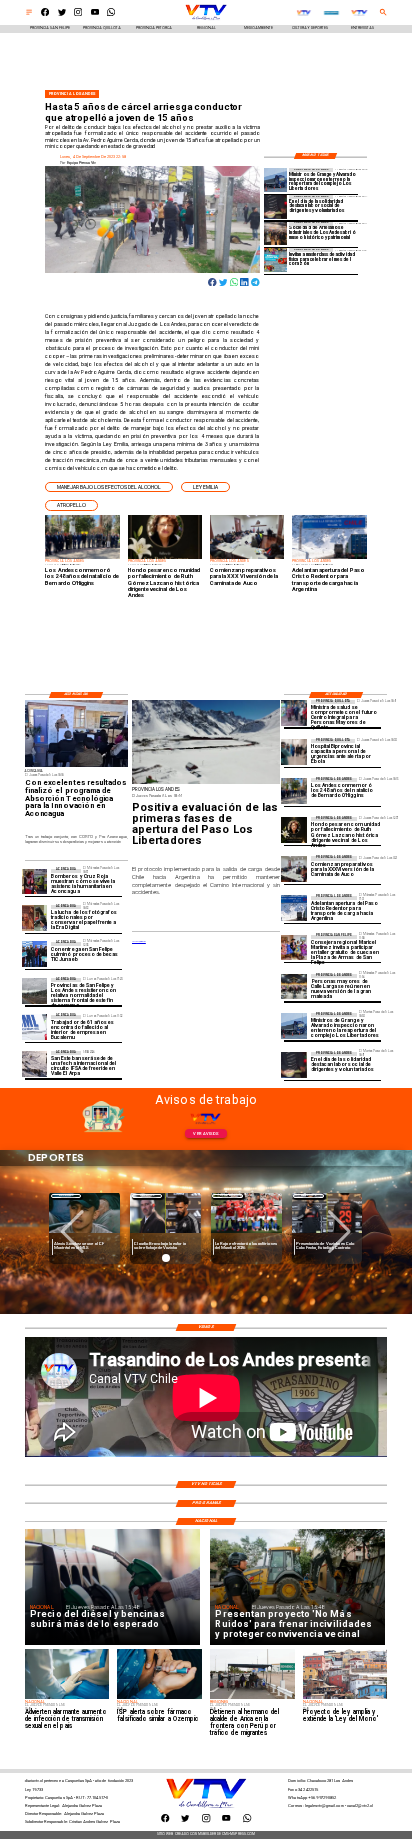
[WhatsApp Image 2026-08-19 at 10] (294, 986)
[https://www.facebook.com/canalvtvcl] (45, 14)
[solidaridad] (276, 206)
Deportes (66, 1195)
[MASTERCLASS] (276, 259)
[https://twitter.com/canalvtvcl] (62, 14)
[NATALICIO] (294, 790)
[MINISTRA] (294, 712)
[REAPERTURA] (276, 179)
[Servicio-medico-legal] (35, 1027)
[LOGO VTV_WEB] (206, 19)
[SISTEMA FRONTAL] (35, 990)
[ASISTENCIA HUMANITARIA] (35, 881)
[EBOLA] (294, 751)
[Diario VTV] (29, 14)
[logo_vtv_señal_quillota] (359, 13)
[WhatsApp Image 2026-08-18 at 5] (35, 954)
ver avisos (205, 1133)
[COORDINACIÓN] (294, 868)
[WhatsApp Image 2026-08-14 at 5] (35, 1063)
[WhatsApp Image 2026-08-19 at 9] (294, 947)
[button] (109, 487)
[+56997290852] (111, 14)
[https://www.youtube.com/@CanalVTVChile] (95, 14)
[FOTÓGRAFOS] (35, 917)
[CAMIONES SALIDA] (294, 908)
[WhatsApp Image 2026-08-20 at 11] (294, 829)
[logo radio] (303, 13)
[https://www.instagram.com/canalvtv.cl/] (78, 14)
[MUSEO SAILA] (276, 233)
